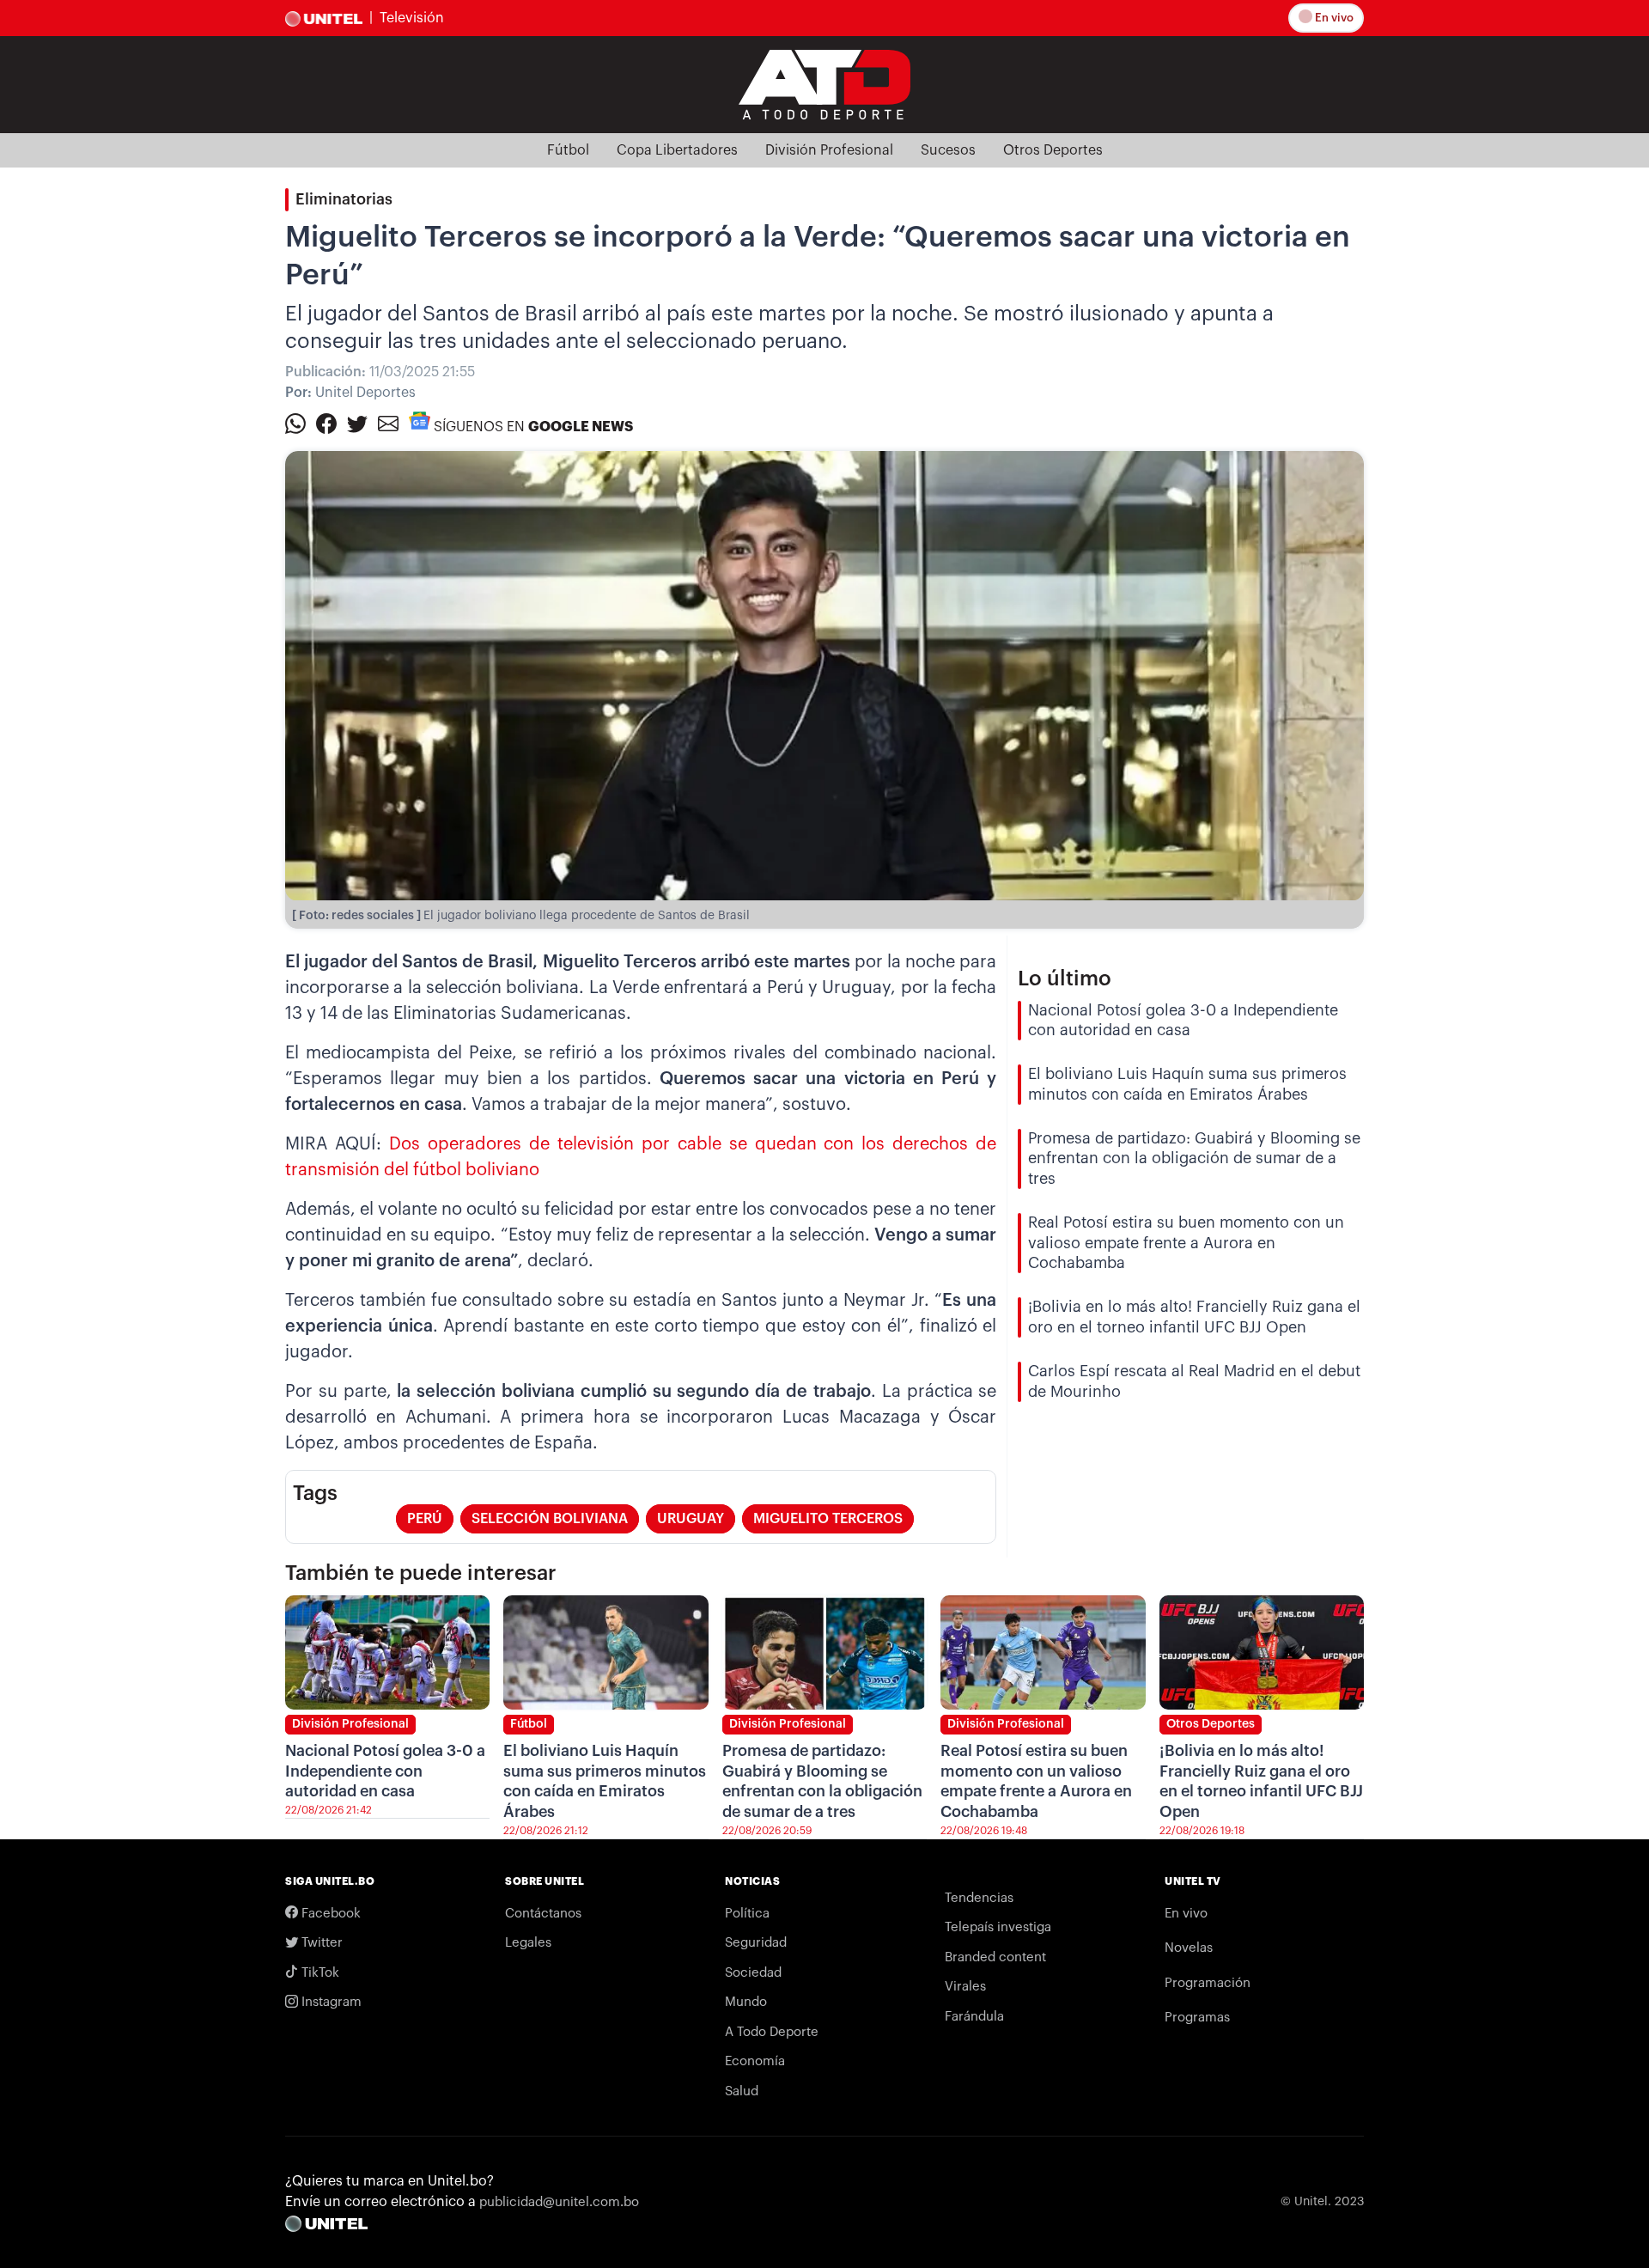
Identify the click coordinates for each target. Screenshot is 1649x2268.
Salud (742, 2091)
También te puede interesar (421, 1573)
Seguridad (756, 1943)
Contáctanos (543, 1914)
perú (425, 1519)
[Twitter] (357, 423)
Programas (1197, 2018)
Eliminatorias (344, 199)
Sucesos (948, 150)
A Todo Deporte (772, 2032)
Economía (755, 2061)
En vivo (1333, 18)
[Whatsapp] (295, 423)
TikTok (319, 1973)
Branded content (995, 1957)
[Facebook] (326, 423)
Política (747, 1914)
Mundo (746, 2002)
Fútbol (568, 150)
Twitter (320, 1943)
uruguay (691, 1519)
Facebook (329, 1914)
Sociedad (753, 1973)
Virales (965, 1987)
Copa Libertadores (677, 150)
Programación (1208, 1983)
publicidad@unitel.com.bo (559, 2202)
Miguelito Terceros (828, 1519)
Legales (528, 1943)
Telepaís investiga (998, 1927)
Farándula (974, 2017)
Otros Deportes (1053, 150)
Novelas (1189, 1948)
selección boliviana (550, 1519)
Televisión (412, 18)
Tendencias (979, 1898)
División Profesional (829, 150)
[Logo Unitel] (824, 83)
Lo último (1065, 979)
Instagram (330, 2002)
